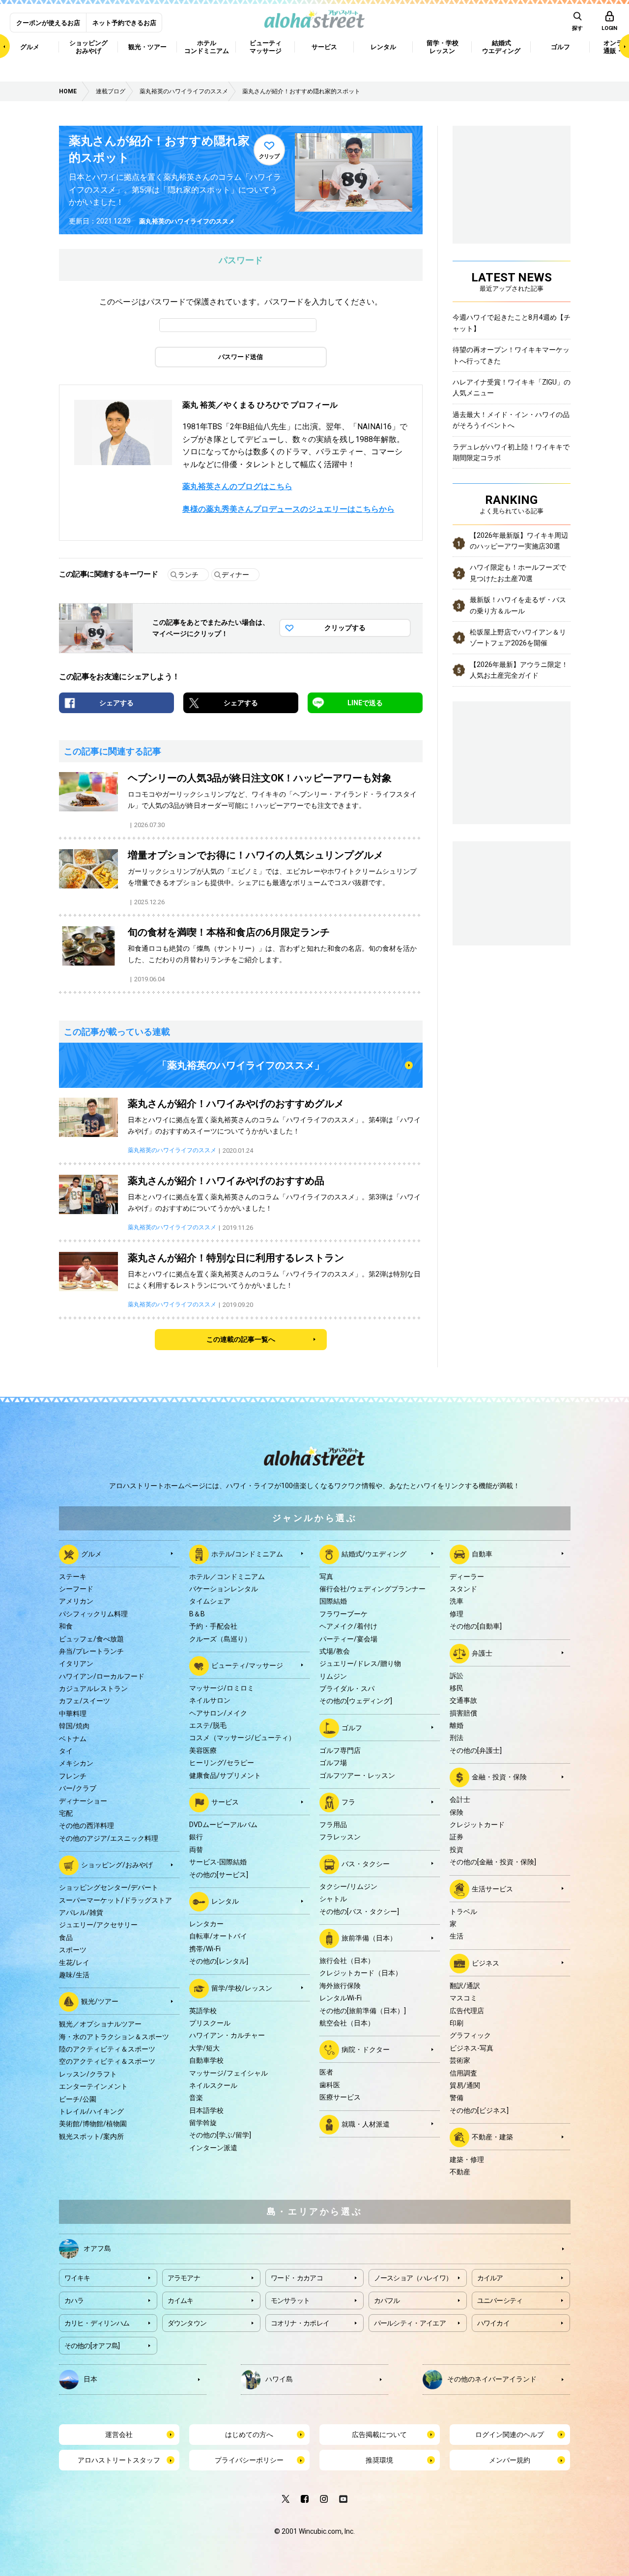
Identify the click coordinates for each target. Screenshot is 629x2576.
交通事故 (463, 1700)
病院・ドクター (366, 2050)
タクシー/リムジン (348, 1886)
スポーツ (73, 1950)
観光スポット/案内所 (91, 2136)
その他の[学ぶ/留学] (220, 2135)
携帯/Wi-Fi (205, 1949)
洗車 (457, 1601)
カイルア (490, 2278)
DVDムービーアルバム (223, 1825)
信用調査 (463, 2073)
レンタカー (206, 1924)
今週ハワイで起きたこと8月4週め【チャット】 (512, 323)
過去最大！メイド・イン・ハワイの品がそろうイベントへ (511, 420)
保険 (457, 1812)
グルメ (91, 1553)
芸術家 (460, 2060)
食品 (66, 1938)
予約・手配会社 (213, 1626)
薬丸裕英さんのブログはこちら (237, 486)
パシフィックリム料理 (93, 1614)
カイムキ (181, 2300)
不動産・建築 (492, 2137)
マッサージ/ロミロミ (222, 1688)
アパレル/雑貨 (81, 1912)
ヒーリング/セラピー (222, 1763)
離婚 (457, 1725)
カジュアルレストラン (93, 1689)
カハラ (74, 2300)
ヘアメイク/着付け (348, 1626)
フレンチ (73, 1776)
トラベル (463, 1911)
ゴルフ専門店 (340, 1750)
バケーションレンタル (224, 1589)
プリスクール (210, 2023)
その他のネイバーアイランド (492, 2379)
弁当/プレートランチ (91, 1651)
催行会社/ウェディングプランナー (372, 1589)
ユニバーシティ (500, 2300)
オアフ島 (97, 2248)
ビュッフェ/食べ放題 (91, 1639)
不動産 (460, 2172)
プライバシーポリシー (249, 2460)
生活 (457, 1936)
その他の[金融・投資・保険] (493, 1862)
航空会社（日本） (347, 2023)
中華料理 (73, 1714)
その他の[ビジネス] (479, 2110)
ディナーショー (83, 1801)
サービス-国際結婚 (218, 1862)
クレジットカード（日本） (361, 1973)
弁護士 (482, 1653)
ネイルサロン (210, 1700)
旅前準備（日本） (369, 1938)
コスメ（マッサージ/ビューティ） (242, 1738)
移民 (457, 1688)
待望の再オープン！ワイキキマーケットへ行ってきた (511, 355)
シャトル (333, 1899)
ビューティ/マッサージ (247, 1665)
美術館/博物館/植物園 (93, 2124)
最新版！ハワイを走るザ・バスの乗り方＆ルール (518, 605)
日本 (90, 2379)
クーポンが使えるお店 (48, 23)
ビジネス (486, 1963)
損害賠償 (463, 1713)
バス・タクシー (366, 1864)
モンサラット (290, 2300)
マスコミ (463, 1998)
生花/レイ (74, 1963)
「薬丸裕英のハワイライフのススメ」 (241, 1065)
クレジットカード (477, 1825)
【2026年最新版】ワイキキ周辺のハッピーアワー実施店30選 (519, 541)
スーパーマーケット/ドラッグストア (115, 1900)
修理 (457, 1614)
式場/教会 (335, 1651)
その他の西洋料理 (86, 1826)
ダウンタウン (187, 2323)
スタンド (463, 1589)
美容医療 (203, 1750)
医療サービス (340, 2097)
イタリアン (76, 1663)
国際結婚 (333, 1601)
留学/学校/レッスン (242, 1988)
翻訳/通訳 (465, 1986)
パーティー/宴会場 (348, 1639)
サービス (225, 1802)
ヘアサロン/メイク (218, 1713)
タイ (66, 1751)
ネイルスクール (213, 2085)
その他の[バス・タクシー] (359, 1911)
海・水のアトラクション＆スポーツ (114, 2037)
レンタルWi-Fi (341, 1998)
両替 (196, 1850)
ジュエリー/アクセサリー (98, 1925)
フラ (348, 1802)
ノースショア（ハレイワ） (413, 2278)
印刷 (457, 2023)
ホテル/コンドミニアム (247, 1553)
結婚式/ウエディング (374, 1553)
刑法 (457, 1738)
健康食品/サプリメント (225, 1775)
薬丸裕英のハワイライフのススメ (187, 221)
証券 (457, 1837)
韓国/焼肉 (74, 1726)
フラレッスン (340, 1837)
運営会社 (119, 2435)
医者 (326, 2072)
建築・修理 (467, 2160)
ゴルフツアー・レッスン (357, 1775)
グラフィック (470, 2035)
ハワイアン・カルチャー (227, 2035)
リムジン (333, 1676)
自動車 (482, 1553)
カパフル (387, 2300)
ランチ (188, 575)
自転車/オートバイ (218, 1936)
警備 (457, 2098)
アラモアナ (184, 2278)
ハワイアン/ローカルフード (102, 1676)
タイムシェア (210, 1601)
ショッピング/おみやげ (117, 1865)
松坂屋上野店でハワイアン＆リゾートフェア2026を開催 (518, 637)
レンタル (225, 1901)
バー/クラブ (78, 1788)
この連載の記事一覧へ (241, 1339)
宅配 (66, 1813)
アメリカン (76, 1601)
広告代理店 (467, 2011)
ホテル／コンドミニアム (227, 1577)
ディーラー (467, 1577)
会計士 (460, 1800)
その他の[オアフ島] (92, 2346)
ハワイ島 (279, 2379)
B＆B (197, 1614)
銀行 (196, 1837)
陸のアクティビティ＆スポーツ (107, 2049)
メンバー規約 (510, 2460)
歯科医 (330, 2085)
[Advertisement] (512, 892)
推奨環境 (379, 2460)
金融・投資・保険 (499, 1777)
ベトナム (73, 1739)
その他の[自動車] (476, 1626)
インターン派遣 (213, 2148)
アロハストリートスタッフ (119, 2460)
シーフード (76, 1589)
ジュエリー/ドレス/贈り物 (360, 1663)
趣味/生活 (74, 1975)
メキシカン (76, 1763)
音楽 (196, 2098)
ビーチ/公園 (78, 2099)
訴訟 (457, 1676)
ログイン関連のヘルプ (510, 2435)
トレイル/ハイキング (91, 2111)
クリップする (345, 628)
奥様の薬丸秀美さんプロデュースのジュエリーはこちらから (288, 509)
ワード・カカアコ (297, 2278)
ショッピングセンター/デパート (109, 1887)
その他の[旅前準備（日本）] (363, 2011)
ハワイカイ (494, 2323)
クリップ (269, 156)
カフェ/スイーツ (85, 1701)
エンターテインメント (93, 2086)
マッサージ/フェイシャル (229, 2073)
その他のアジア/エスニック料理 (109, 1838)
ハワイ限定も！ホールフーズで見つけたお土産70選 (518, 573)
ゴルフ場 (333, 1763)
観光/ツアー (100, 2001)
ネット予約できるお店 (124, 23)
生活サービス (492, 1888)
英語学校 (203, 2011)
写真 (326, 1577)
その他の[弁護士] (476, 1750)
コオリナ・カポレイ (300, 2323)
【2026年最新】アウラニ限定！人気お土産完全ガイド (519, 670)
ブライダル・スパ (347, 1689)
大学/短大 (204, 2048)
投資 (457, 1850)
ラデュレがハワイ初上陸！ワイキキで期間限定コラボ (511, 452)
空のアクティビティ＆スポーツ (107, 2061)
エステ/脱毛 (208, 1725)
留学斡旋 (203, 2123)
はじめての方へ (249, 2435)
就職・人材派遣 (366, 2124)
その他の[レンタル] (219, 1961)
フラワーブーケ (343, 1614)
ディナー (235, 575)
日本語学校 (206, 2110)
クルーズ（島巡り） (220, 1639)
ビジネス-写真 (472, 2048)
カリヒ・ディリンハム (97, 2323)
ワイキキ (77, 2278)
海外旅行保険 (340, 1986)
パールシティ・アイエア (410, 2323)
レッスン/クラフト (88, 2074)
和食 (66, 1626)
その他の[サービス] (219, 1875)
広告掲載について (379, 2435)
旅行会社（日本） (347, 1961)
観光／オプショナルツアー (100, 2024)
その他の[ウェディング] (356, 1701)
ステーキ (73, 1577)
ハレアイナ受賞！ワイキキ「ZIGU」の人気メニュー (512, 388)
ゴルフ (352, 1728)
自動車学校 (206, 2060)
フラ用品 (333, 1825)
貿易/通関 (465, 2085)
